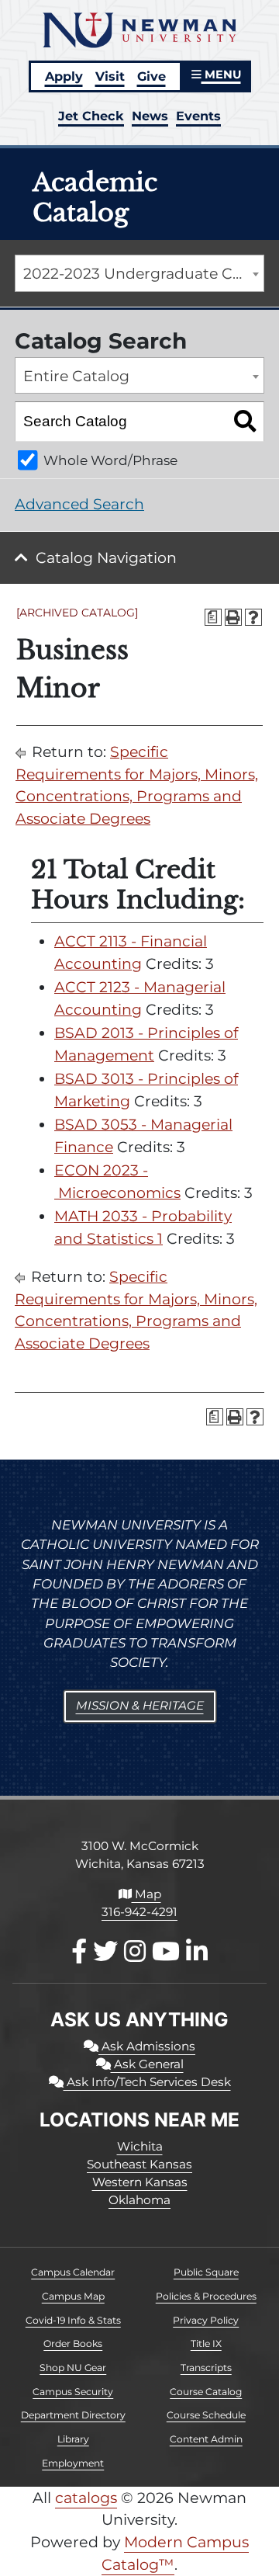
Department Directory (73, 2415)
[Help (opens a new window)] (253, 617)
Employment (73, 2463)
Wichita (140, 2146)
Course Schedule (206, 2415)
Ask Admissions (147, 2046)
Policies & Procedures (206, 2296)
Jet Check (91, 116)
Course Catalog (206, 2392)
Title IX (206, 2343)
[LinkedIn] (197, 1951)
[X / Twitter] (105, 1951)
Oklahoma (139, 2200)
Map (146, 1894)
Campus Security (73, 2392)
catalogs (86, 2498)
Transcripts (206, 2368)
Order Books (73, 2343)
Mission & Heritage (140, 1705)
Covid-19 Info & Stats (73, 2320)
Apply (64, 76)
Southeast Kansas (139, 2164)
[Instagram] (135, 1951)
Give (152, 76)
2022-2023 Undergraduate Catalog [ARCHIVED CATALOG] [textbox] (143, 274)
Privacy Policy (206, 2320)
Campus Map (73, 2296)
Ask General (147, 2064)
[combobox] (139, 273)
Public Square (206, 2272)
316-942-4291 (139, 1912)
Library (73, 2439)
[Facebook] (79, 1951)
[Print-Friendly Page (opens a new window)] (233, 617)
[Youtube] (166, 1951)
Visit (110, 76)
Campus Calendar (73, 2272)
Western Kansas (140, 2182)
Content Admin (206, 2439)
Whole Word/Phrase (110, 460)
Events (198, 116)
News (150, 116)
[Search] (245, 422)
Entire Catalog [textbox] (76, 376)
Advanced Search (79, 504)
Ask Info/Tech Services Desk (147, 2082)
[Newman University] (139, 29)
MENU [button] (221, 75)
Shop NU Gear (73, 2368)
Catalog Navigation (106, 558)
